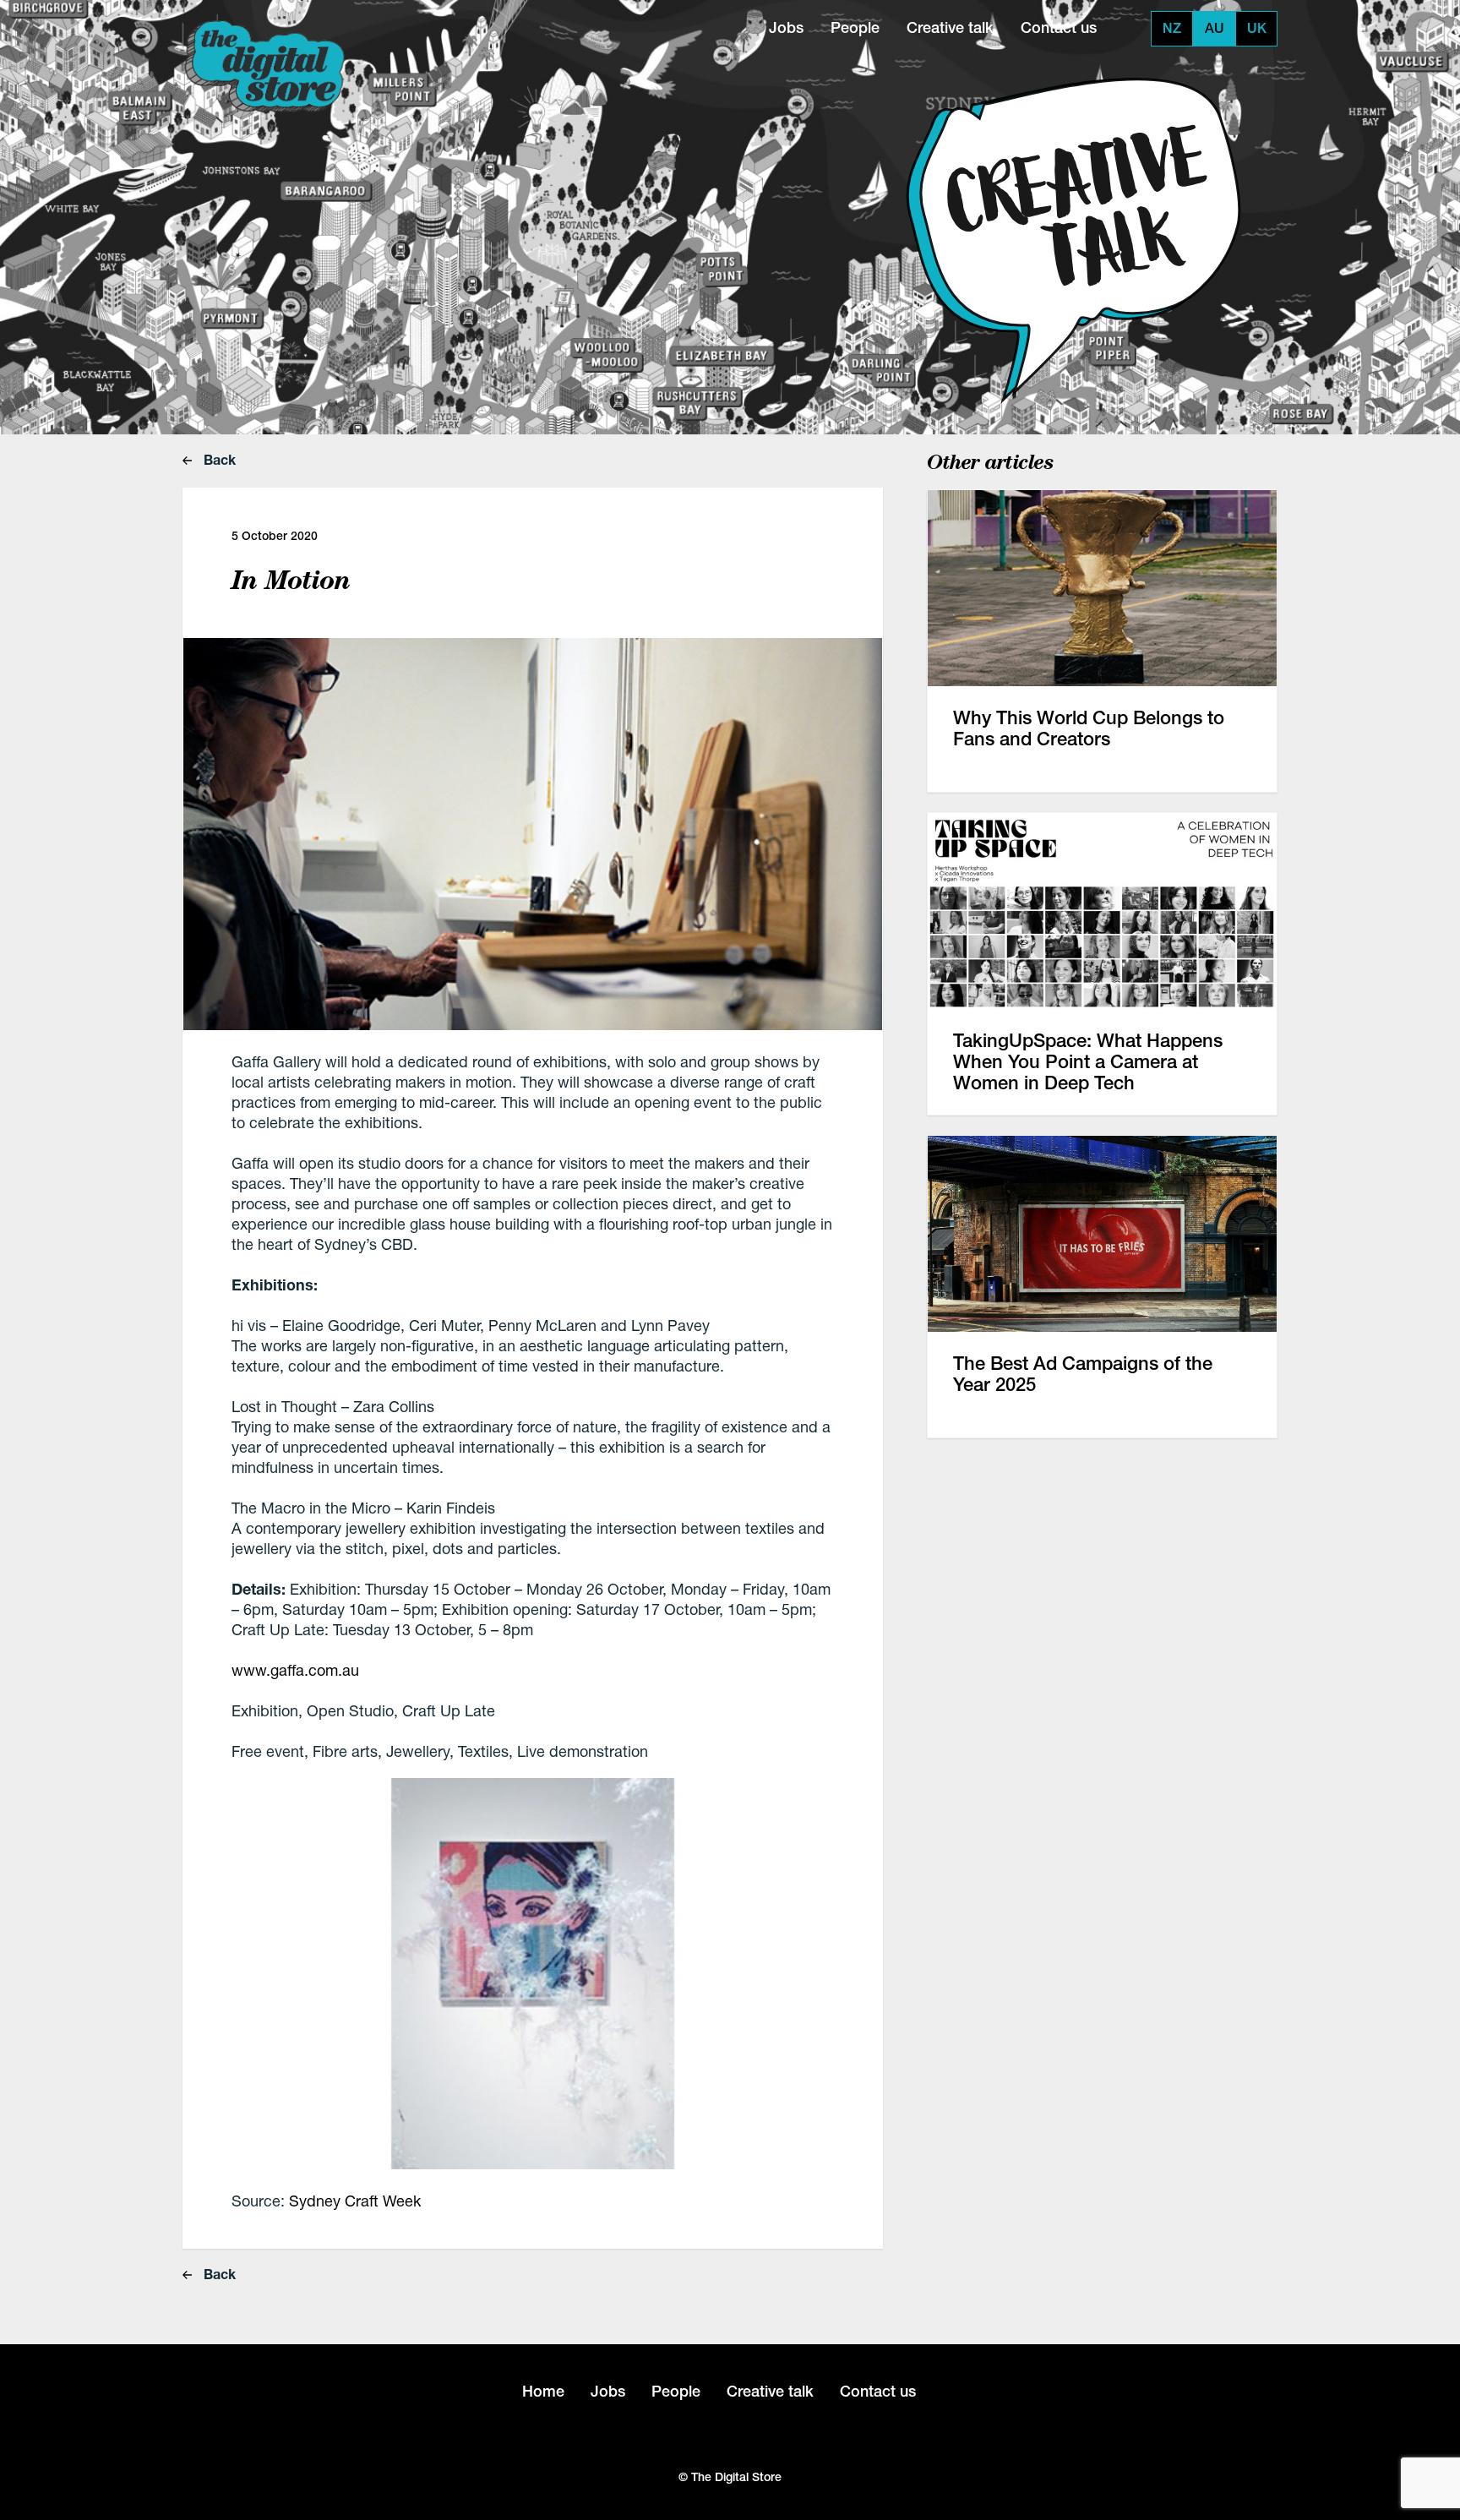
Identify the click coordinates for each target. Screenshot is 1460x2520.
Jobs (786, 27)
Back (218, 459)
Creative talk (950, 27)
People (855, 27)
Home (543, 2391)
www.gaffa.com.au (295, 1670)
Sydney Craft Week (355, 2201)
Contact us (1059, 27)
